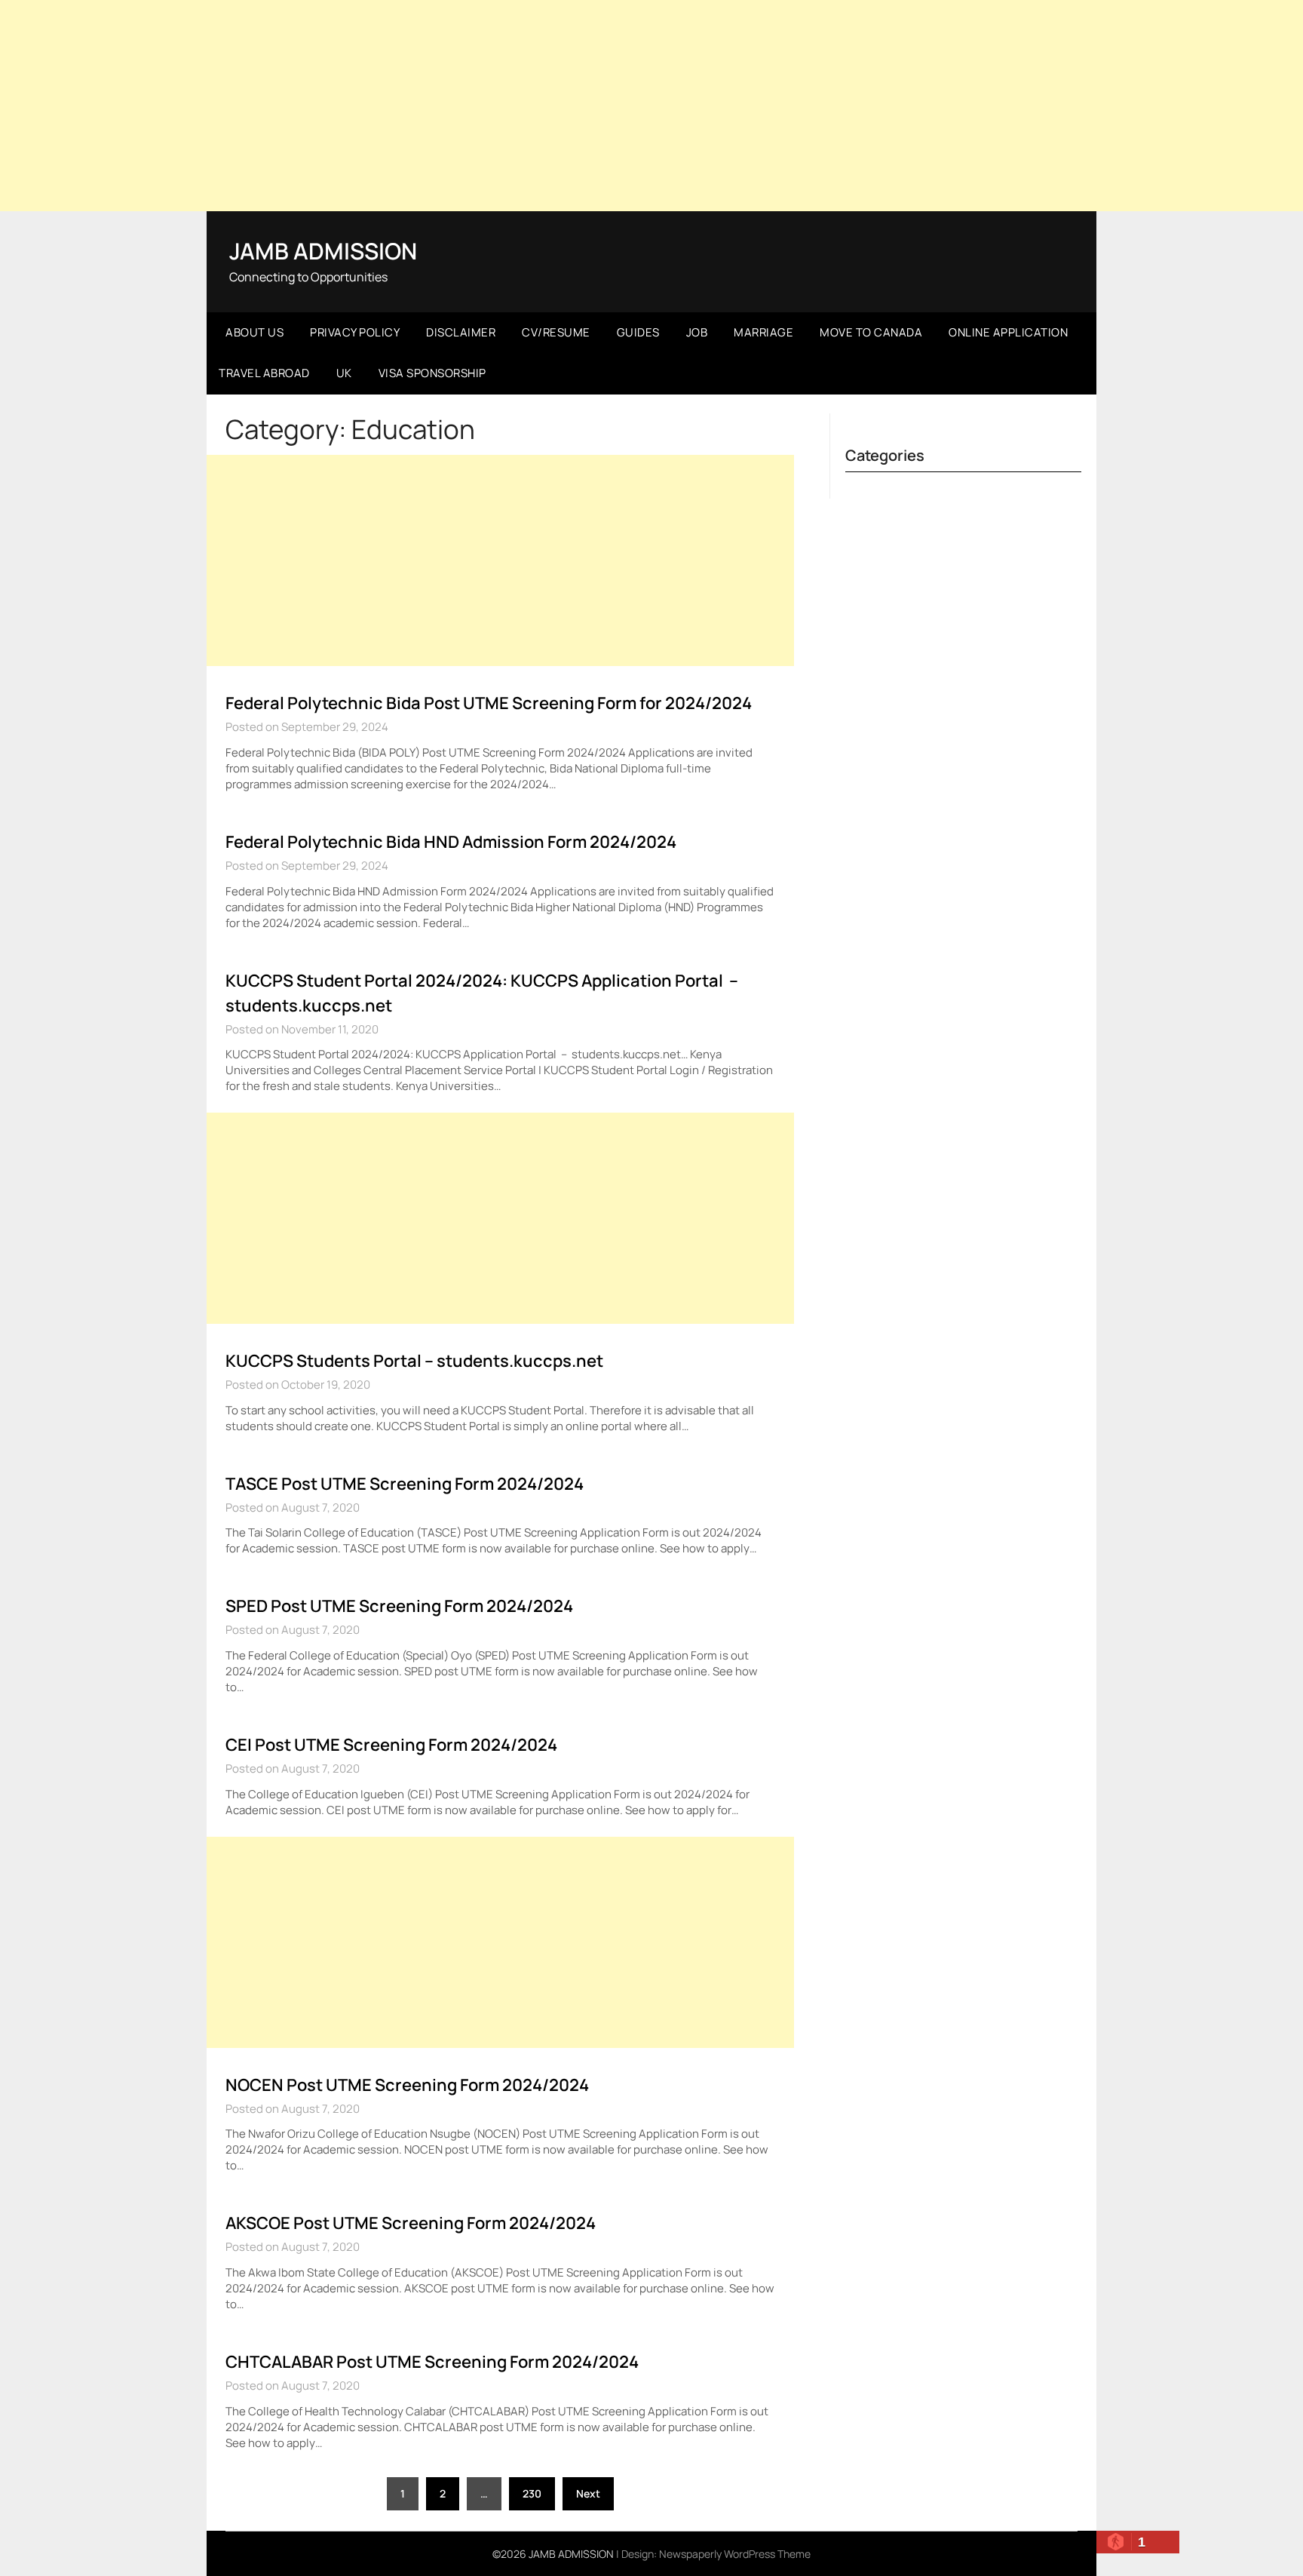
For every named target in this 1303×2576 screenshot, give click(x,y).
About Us (254, 332)
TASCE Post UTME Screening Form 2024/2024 (405, 1484)
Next (588, 2493)
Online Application (1008, 332)
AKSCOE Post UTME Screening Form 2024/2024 (411, 2223)
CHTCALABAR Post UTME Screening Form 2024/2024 (432, 2362)
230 (532, 2493)
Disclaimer (461, 332)
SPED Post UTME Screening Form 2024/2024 (399, 1606)
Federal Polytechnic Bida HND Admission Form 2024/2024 (451, 842)
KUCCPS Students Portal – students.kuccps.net (414, 1361)
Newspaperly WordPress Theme (735, 2554)
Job (697, 332)
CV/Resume (556, 332)
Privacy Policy (355, 332)
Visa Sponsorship (432, 373)
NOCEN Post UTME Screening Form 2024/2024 (407, 2085)
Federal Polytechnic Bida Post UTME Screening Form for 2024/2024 (489, 703)
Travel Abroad (264, 373)
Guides (638, 332)
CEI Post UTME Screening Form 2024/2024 (391, 1745)
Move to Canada (871, 332)
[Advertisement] (651, 106)
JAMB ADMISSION (323, 251)
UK (344, 373)
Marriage (763, 332)
